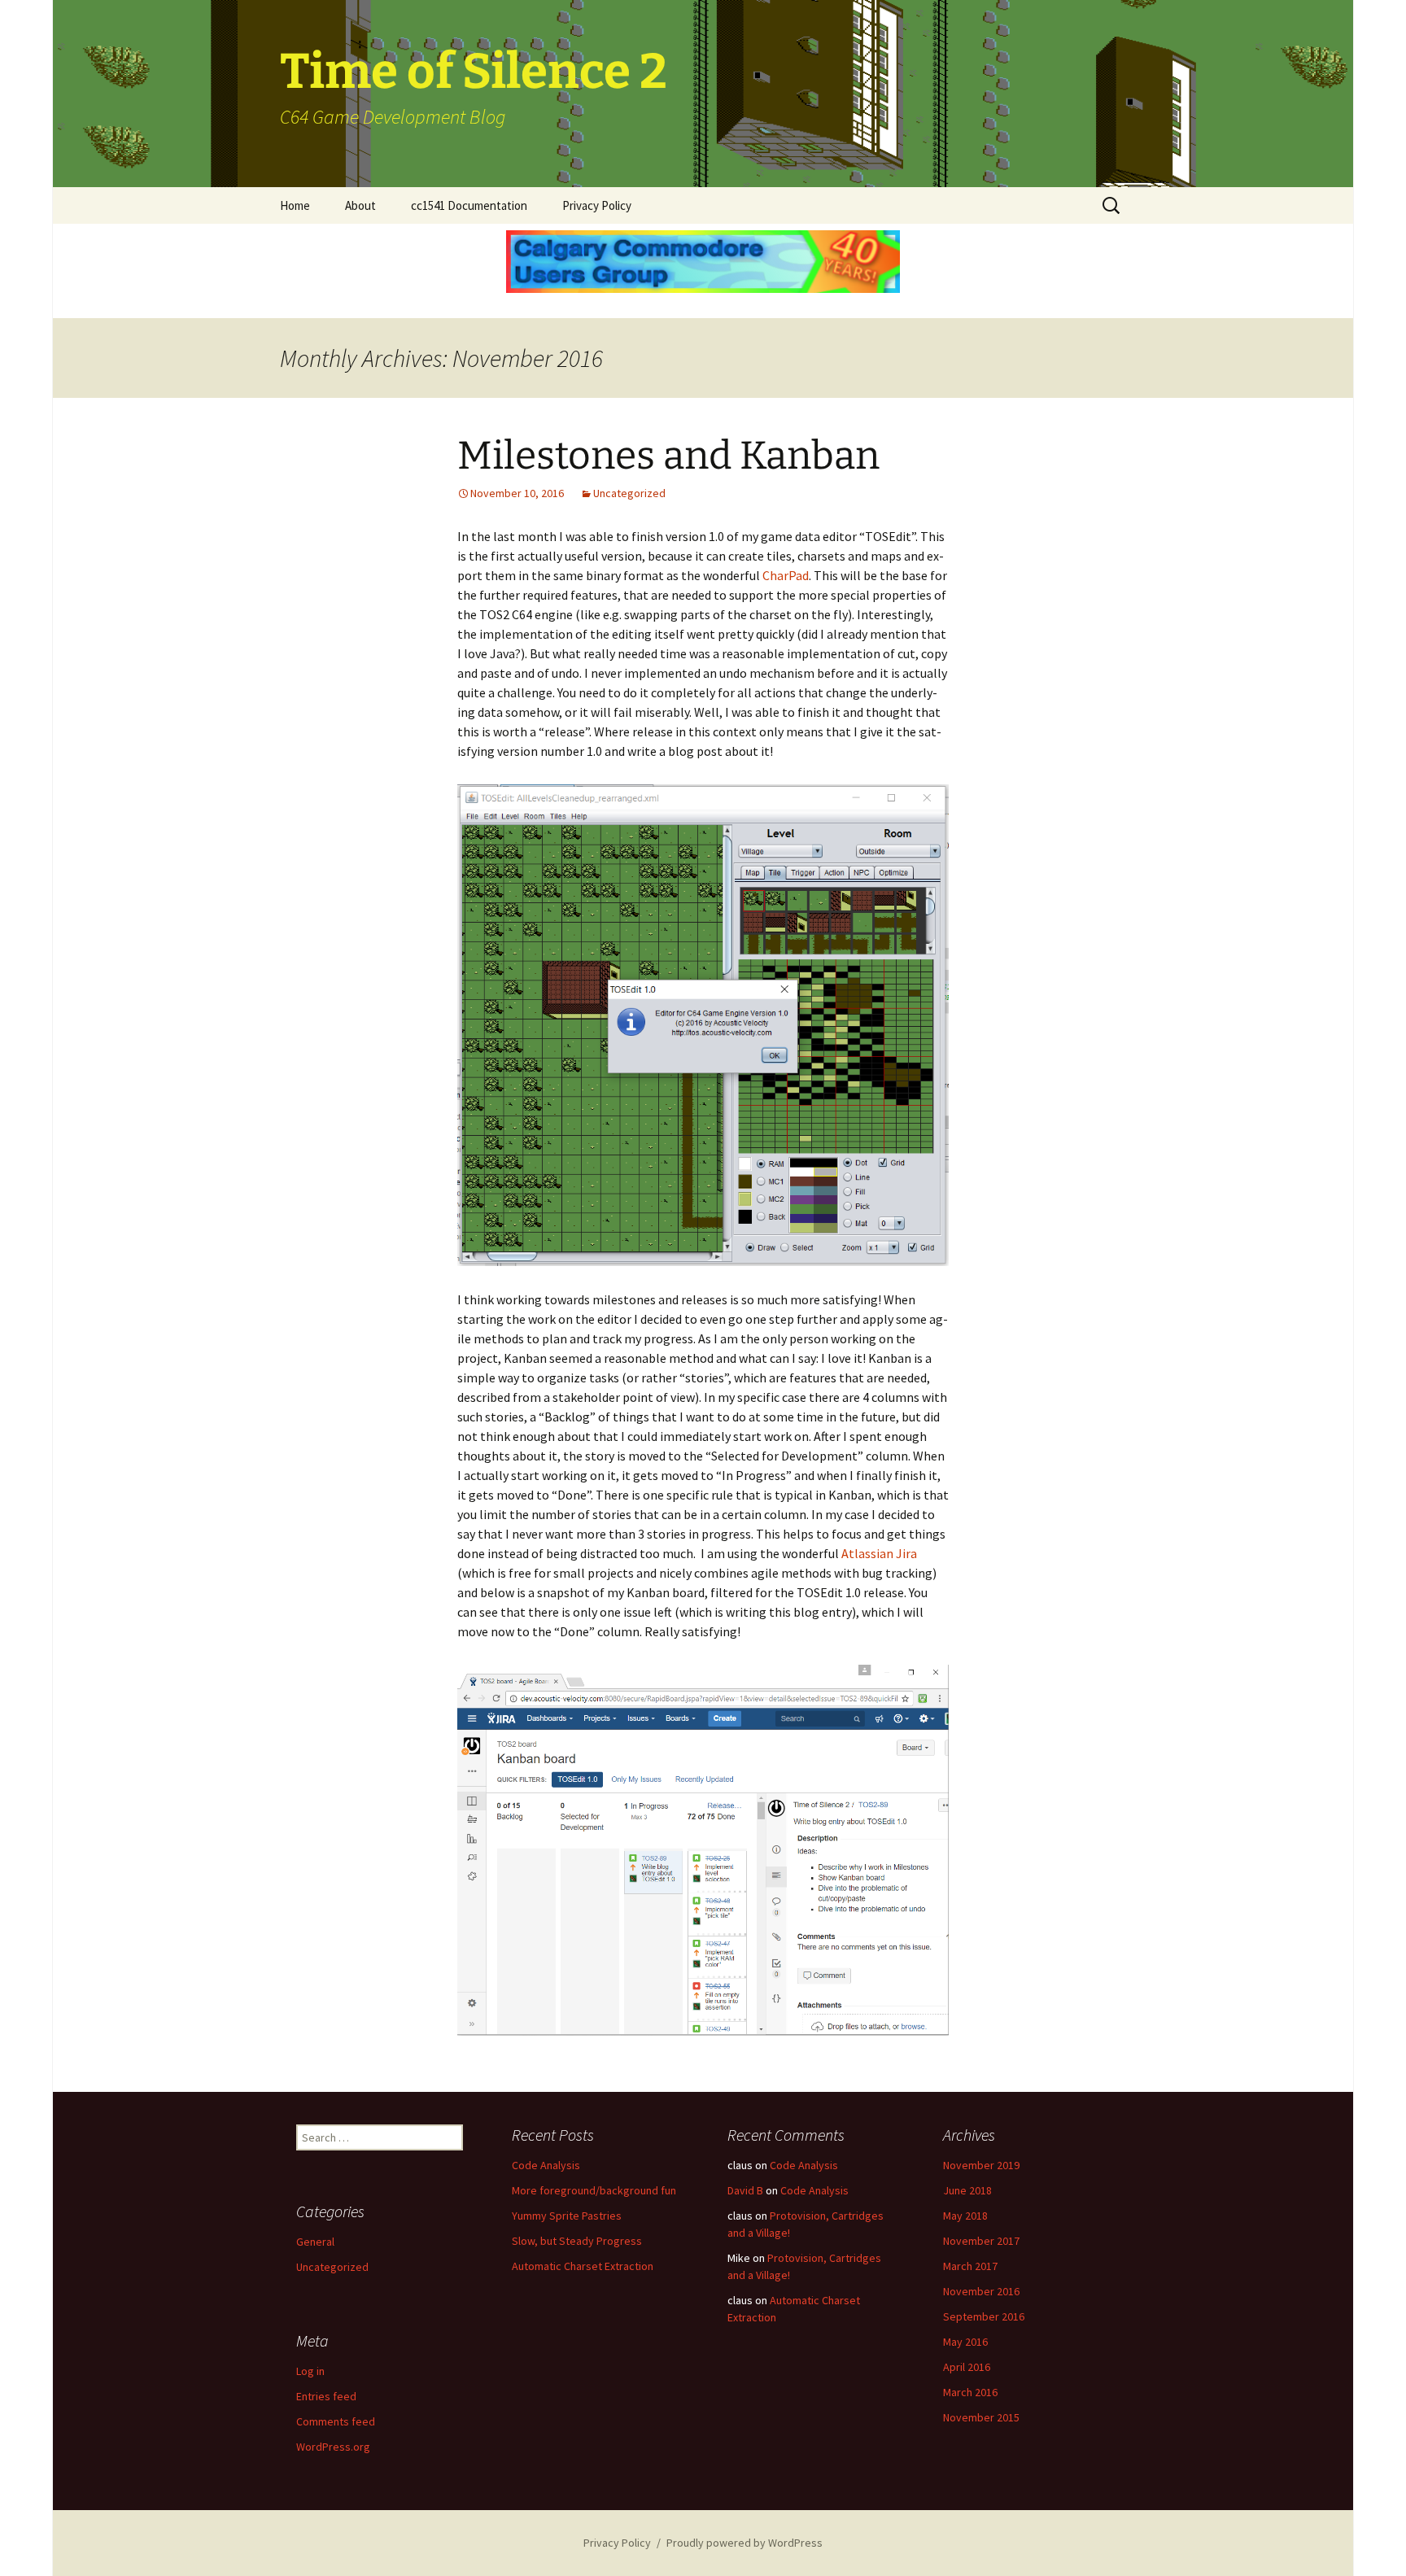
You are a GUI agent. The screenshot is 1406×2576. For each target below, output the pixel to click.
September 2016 (984, 2316)
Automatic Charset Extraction (583, 2266)
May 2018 (965, 2216)
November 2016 (981, 2291)
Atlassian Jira (879, 1553)
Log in (310, 2371)
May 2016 (965, 2342)
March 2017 (970, 2266)
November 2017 (981, 2241)
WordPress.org (333, 2447)
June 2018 (967, 2190)
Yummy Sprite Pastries (567, 2216)
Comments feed (336, 2421)
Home (295, 205)
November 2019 (981, 2165)
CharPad (786, 575)
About (360, 205)
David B (745, 2190)
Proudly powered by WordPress (744, 2543)
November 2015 (981, 2417)
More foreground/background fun (594, 2190)
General (315, 2242)
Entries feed (326, 2396)
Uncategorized (629, 493)
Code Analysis (546, 2165)
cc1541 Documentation (469, 205)
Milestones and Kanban (668, 456)
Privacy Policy (597, 205)
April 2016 (967, 2367)
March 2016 (970, 2392)
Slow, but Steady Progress (577, 2241)
